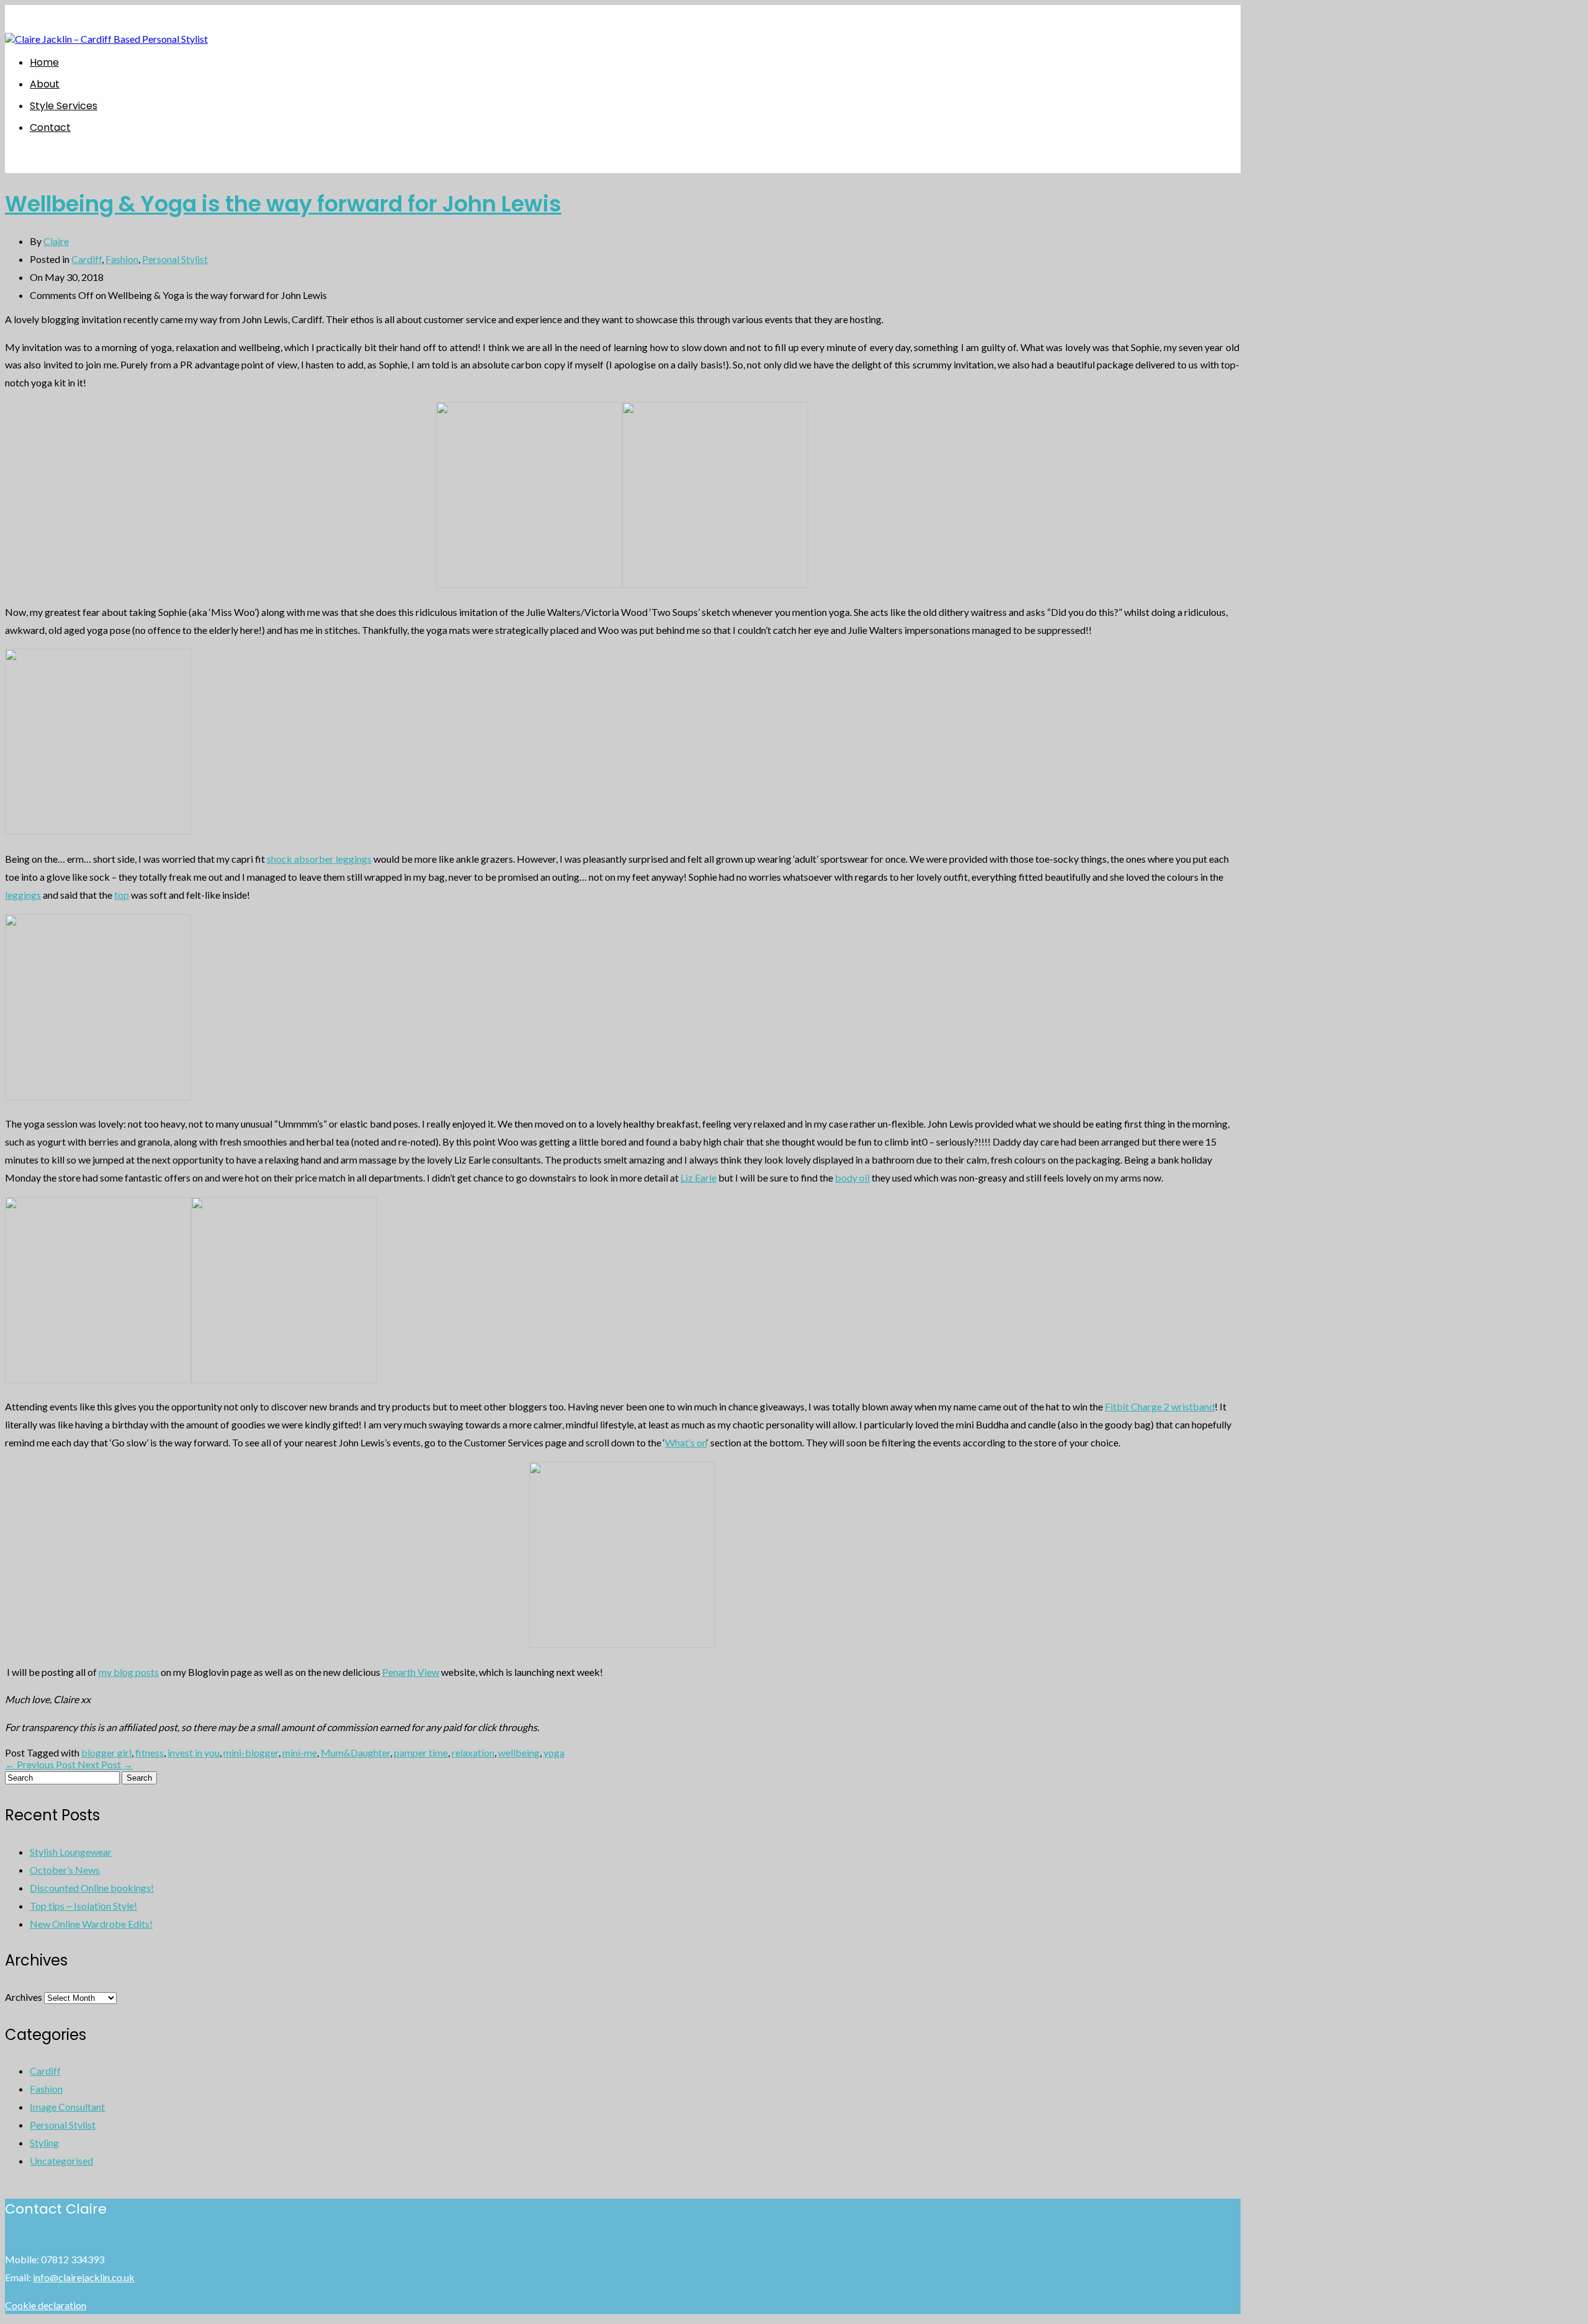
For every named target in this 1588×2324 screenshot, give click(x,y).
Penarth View (411, 1672)
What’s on (686, 1442)
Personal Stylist (175, 259)
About (45, 84)
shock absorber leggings (319, 859)
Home (44, 62)
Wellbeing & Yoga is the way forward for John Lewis (283, 204)
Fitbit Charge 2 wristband (1160, 1406)
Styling (44, 2143)
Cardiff (87, 259)
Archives (24, 1997)
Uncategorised (61, 2161)
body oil (852, 1178)
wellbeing (519, 1752)
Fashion (122, 259)
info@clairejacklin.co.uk (84, 2277)
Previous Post (41, 1764)
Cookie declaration (46, 2305)
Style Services (64, 106)
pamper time (421, 1752)
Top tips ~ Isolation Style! (83, 1906)
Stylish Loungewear (71, 1852)
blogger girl (106, 1752)
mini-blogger (251, 1752)
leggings (23, 895)
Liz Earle (698, 1178)
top (122, 895)
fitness (149, 1752)
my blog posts (129, 1672)
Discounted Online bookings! (92, 1888)
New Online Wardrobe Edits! (91, 1924)
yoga (554, 1752)
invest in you (194, 1752)
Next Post (105, 1764)
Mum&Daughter (355, 1752)
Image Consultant (67, 2107)
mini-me (300, 1752)
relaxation (473, 1752)
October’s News (65, 1870)
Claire (56, 241)
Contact (50, 127)
